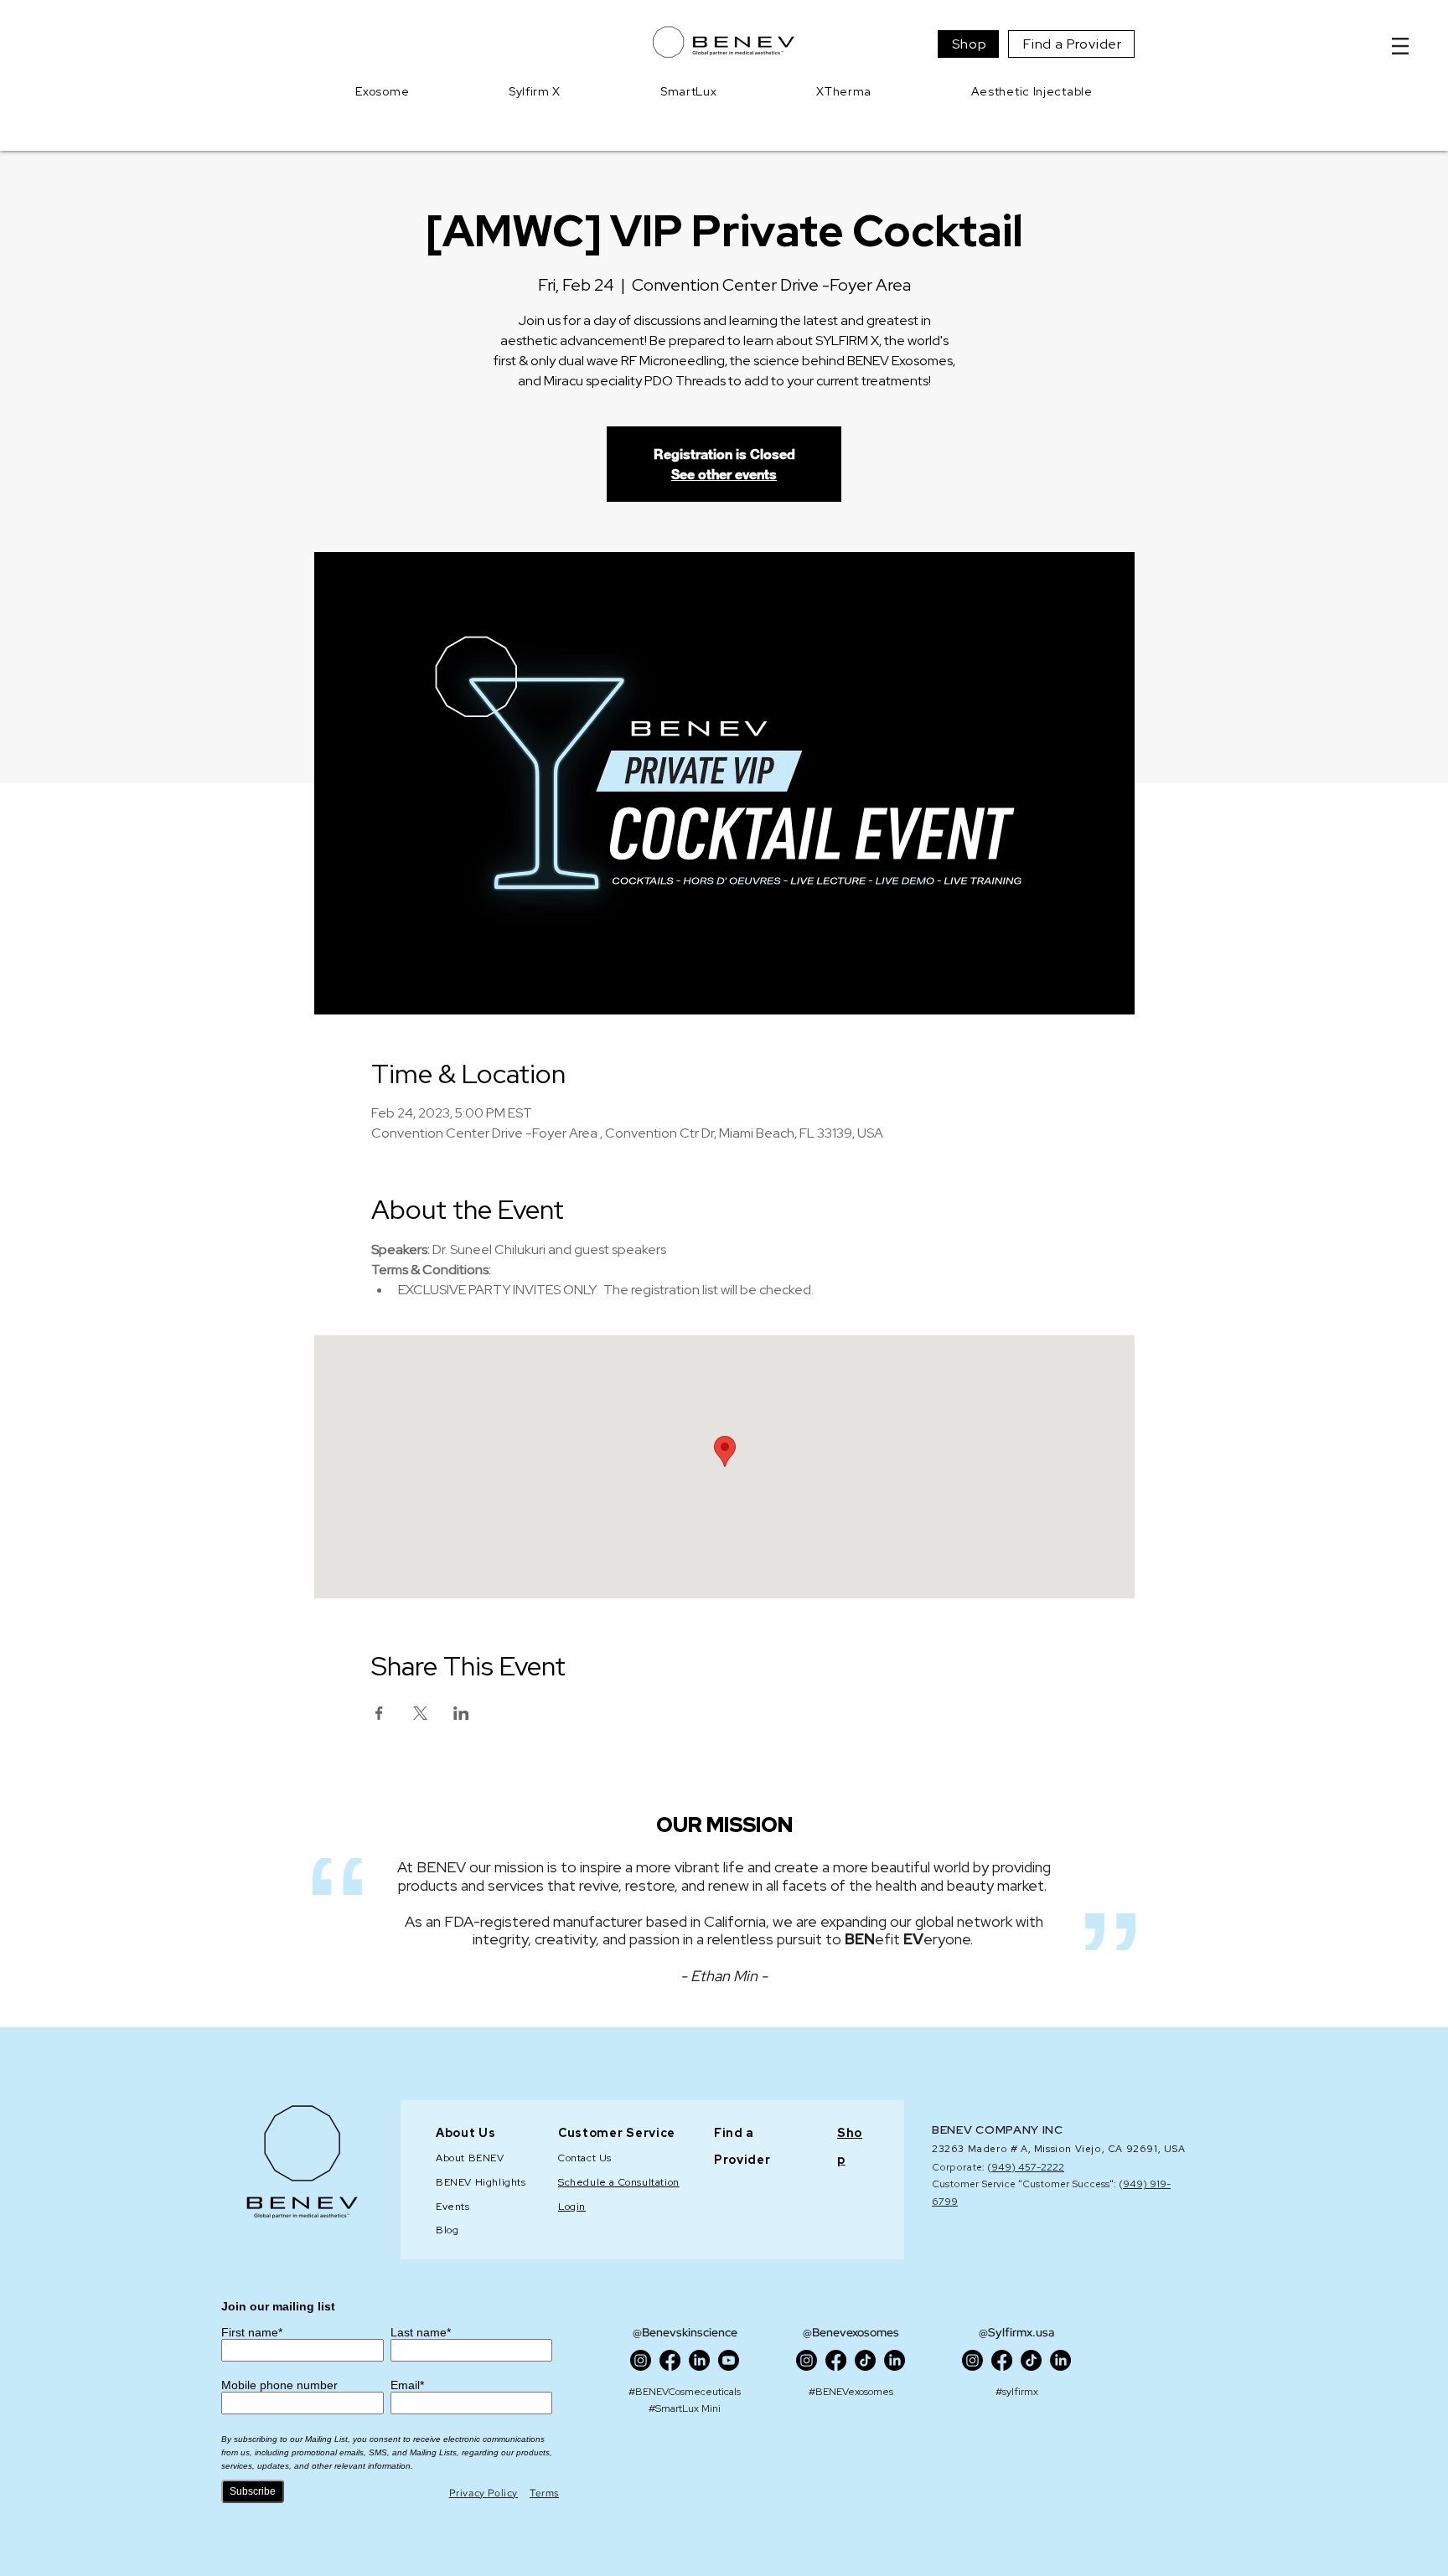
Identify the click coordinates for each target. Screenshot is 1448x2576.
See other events (724, 474)
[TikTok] (865, 2360)
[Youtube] (729, 2360)
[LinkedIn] (699, 2360)
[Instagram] (641, 2360)
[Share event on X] (420, 1713)
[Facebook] (670, 2360)
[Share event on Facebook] (379, 1713)
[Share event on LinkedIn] (461, 1713)
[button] (1400, 46)
